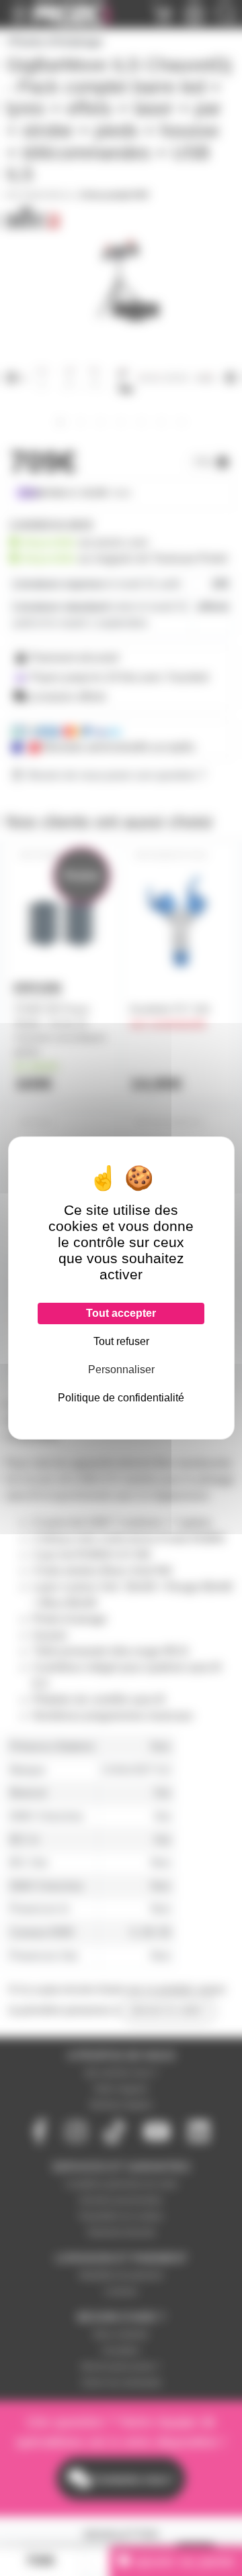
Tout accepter (121, 1313)
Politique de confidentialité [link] (121, 1398)
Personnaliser (121, 1370)
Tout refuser (121, 1341)
